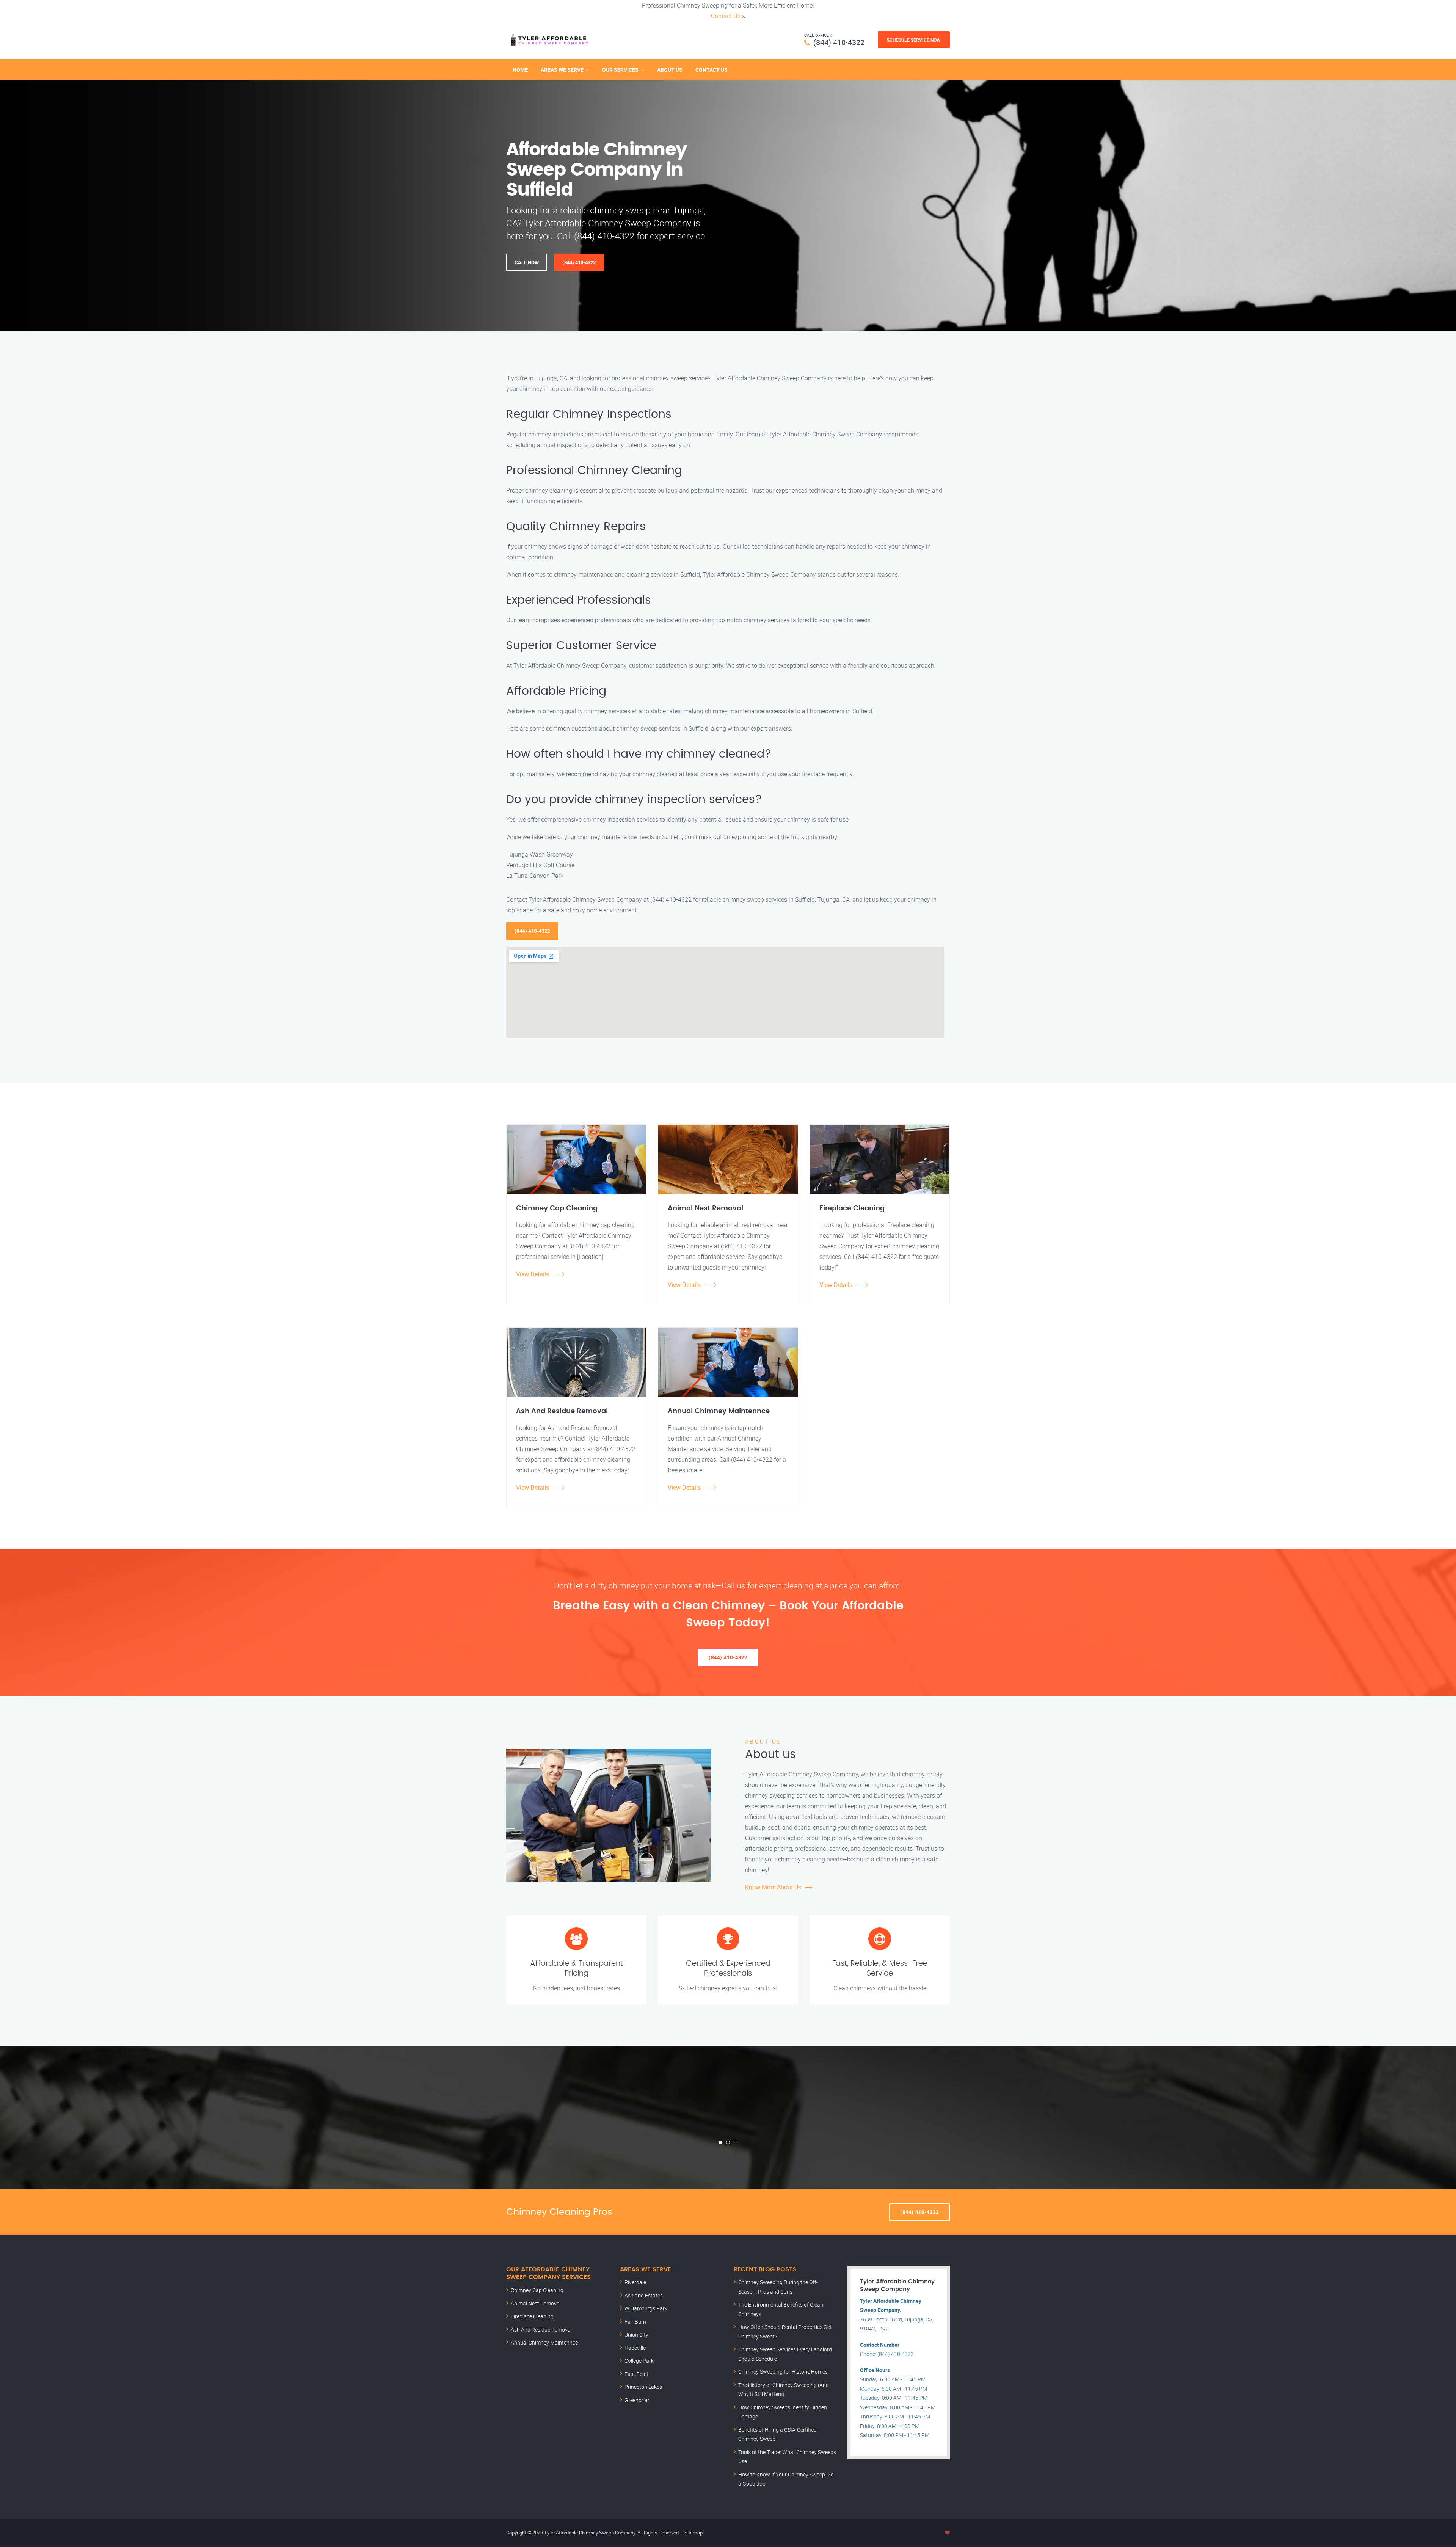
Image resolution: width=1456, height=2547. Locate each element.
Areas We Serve (562, 70)
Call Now (527, 262)
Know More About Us (773, 1887)
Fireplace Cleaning (532, 2316)
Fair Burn (635, 2322)
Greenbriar (637, 2400)
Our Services (620, 70)
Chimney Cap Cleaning (537, 2290)
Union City (636, 2334)
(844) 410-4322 (839, 42)
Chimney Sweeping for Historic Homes (783, 2372)
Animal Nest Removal (536, 2303)
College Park (639, 2361)
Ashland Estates (644, 2295)
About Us (670, 70)
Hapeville (635, 2348)
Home (520, 70)
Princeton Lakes (643, 2387)
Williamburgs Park (646, 2308)
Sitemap (693, 2533)
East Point (637, 2374)
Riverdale (635, 2282)
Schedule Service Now (914, 40)
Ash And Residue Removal (541, 2330)
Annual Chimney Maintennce (544, 2342)
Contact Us (726, 16)
